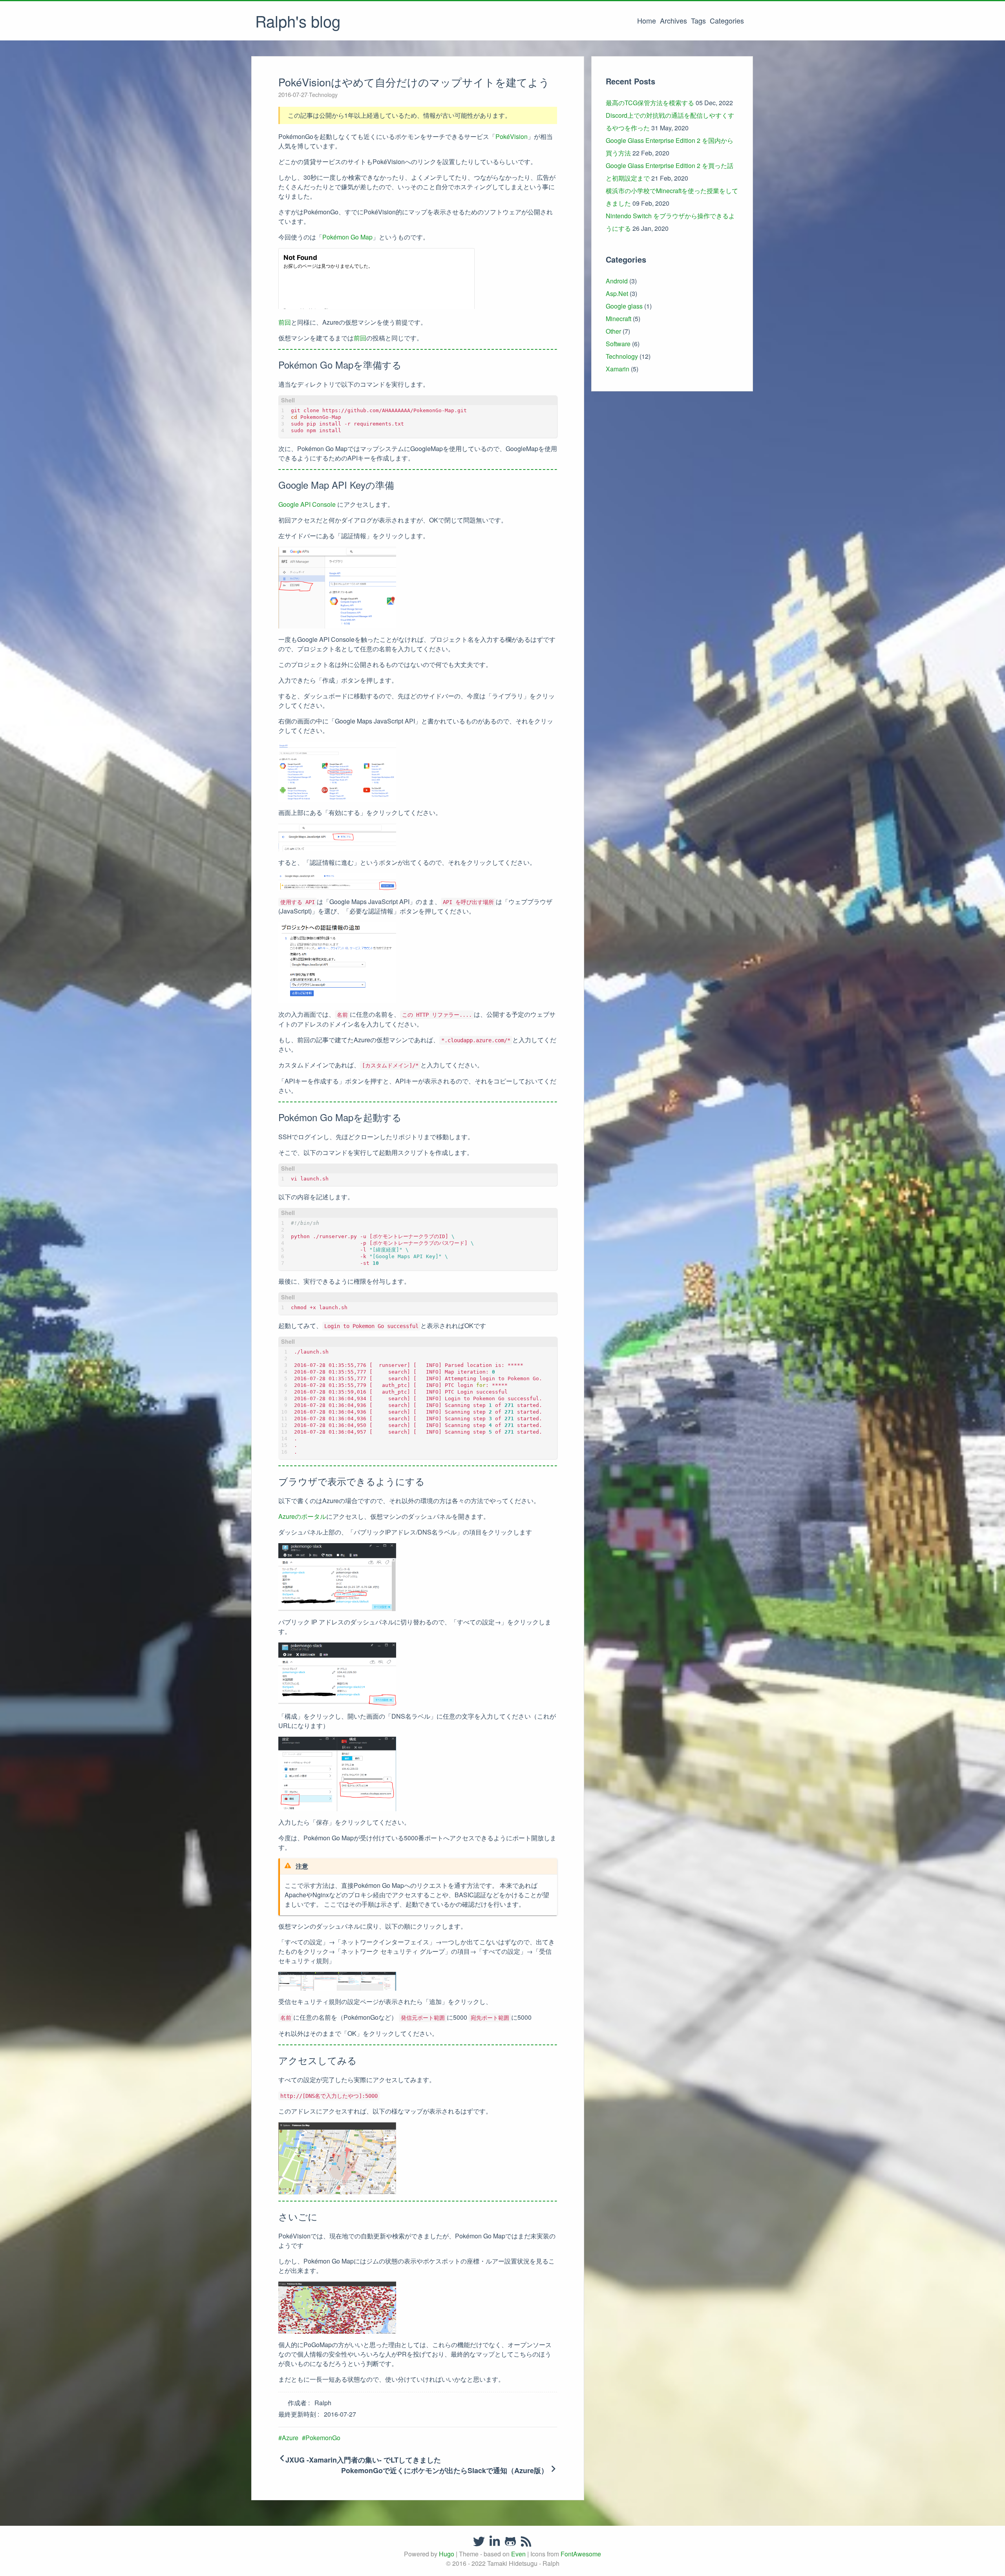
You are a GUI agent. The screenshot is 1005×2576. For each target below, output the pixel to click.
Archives (673, 20)
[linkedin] (495, 2541)
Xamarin (618, 369)
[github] (510, 2541)
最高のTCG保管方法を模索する (650, 103)
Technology (323, 95)
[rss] (526, 2541)
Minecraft (619, 319)
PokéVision (512, 136)
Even (518, 2554)
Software (618, 344)
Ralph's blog (298, 21)
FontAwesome (581, 2554)
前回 (285, 322)
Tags (698, 20)
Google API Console (307, 504)
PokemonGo (323, 2438)
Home (647, 20)
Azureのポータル (302, 1516)
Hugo (447, 2554)
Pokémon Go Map (347, 237)
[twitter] (479, 2541)
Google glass (624, 306)
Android (617, 281)
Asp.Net (617, 293)
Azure (290, 2438)
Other (613, 331)
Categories (727, 20)
